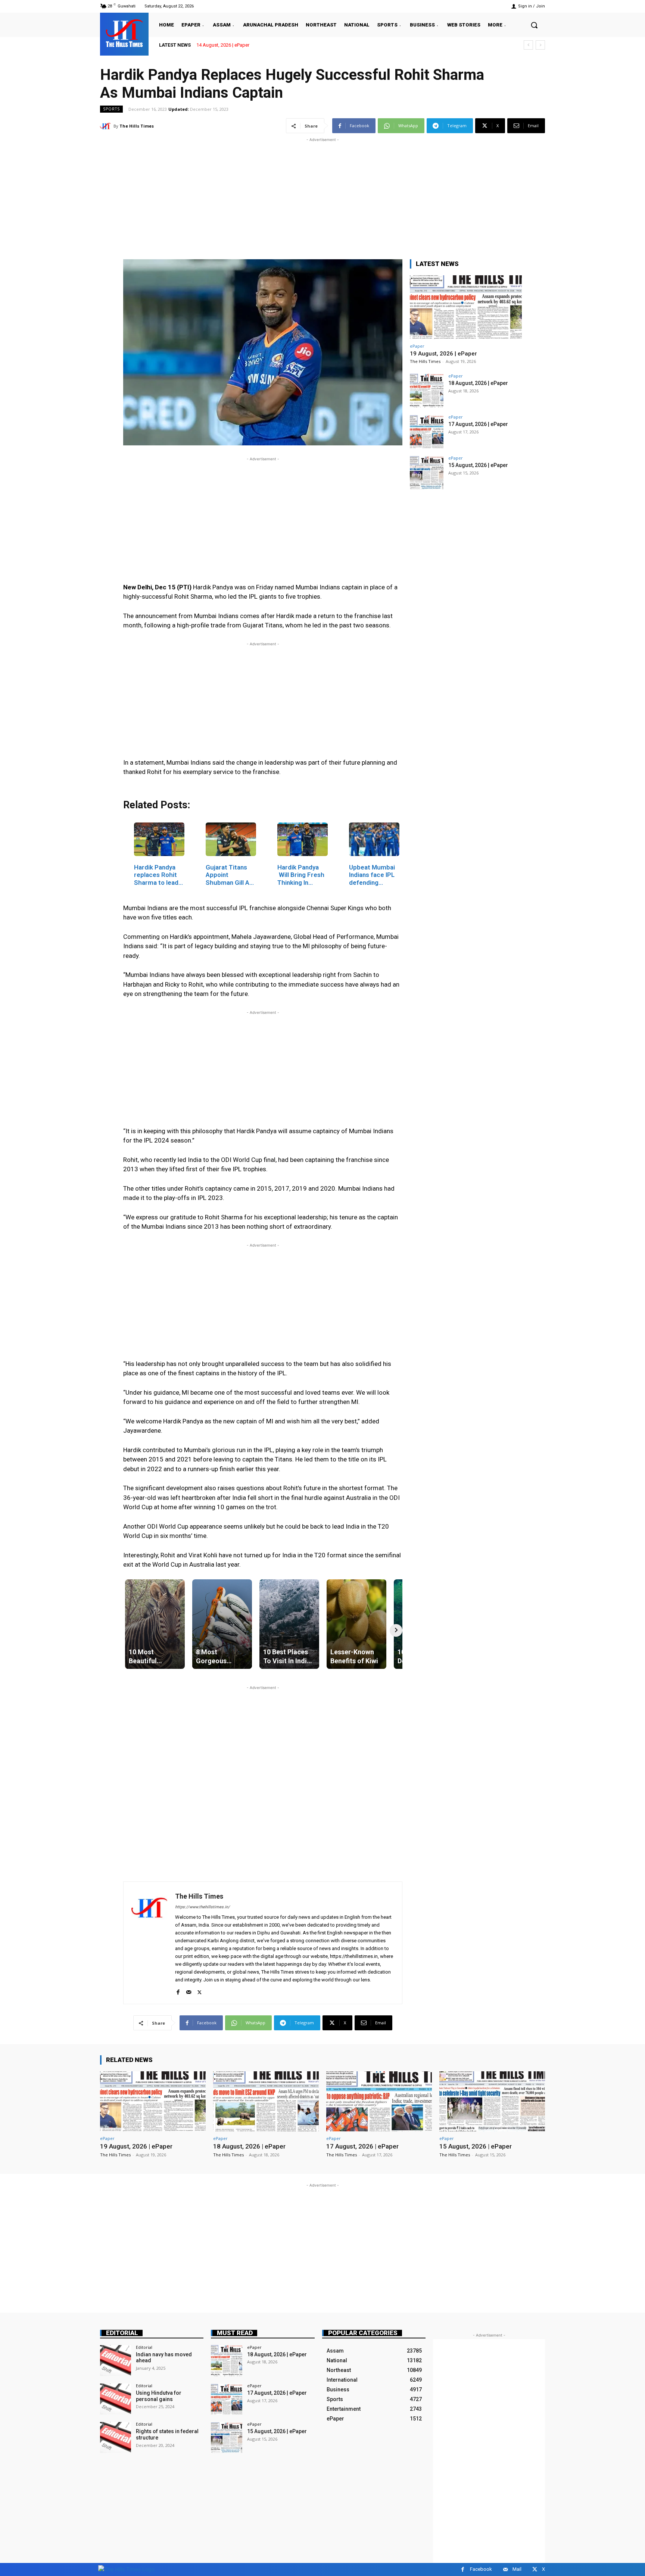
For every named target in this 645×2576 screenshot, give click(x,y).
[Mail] (189, 1991)
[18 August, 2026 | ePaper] (427, 391)
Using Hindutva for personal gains (159, 2396)
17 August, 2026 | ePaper (478, 424)
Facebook (481, 2569)
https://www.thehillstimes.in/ (202, 1907)
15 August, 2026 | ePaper (478, 465)
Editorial (122, 2333)
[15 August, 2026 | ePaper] (427, 473)
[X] (200, 1991)
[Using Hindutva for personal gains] (116, 2399)
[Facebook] (178, 1991)
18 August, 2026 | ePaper (478, 383)
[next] (540, 45)
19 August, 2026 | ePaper (223, 45)
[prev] (528, 45)
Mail (517, 2569)
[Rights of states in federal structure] (116, 2437)
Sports (111, 109)
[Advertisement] (322, 196)
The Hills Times (137, 126)
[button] (534, 25)
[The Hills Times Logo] (126, 2569)
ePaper (417, 346)
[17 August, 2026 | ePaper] (427, 432)
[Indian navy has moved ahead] (116, 2361)
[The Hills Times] (124, 33)
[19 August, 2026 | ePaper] (466, 307)
